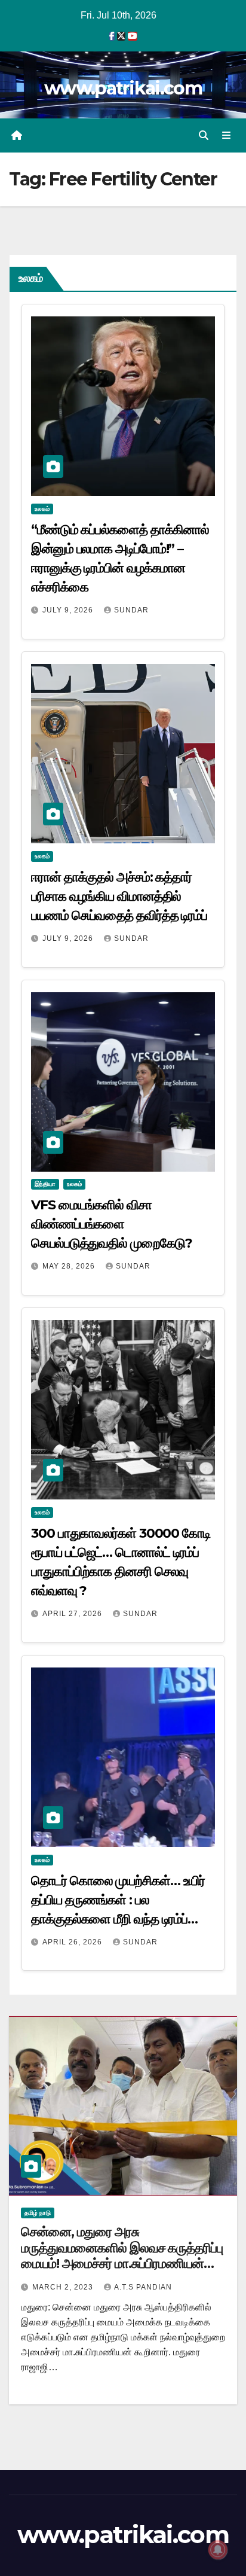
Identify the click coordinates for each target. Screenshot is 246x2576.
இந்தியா (45, 1184)
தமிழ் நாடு (38, 2213)
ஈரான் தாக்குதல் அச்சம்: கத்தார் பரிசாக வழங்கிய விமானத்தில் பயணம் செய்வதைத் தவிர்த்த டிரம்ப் (119, 896)
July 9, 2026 (69, 610)
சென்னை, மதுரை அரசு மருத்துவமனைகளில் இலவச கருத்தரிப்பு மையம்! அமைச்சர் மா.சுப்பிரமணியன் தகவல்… (122, 2255)
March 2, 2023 (64, 2287)
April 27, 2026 (73, 1614)
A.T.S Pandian (143, 2287)
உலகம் (42, 509)
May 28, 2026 (70, 1266)
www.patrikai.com (123, 88)
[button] (204, 135)
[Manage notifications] (218, 2550)
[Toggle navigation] (227, 136)
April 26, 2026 (73, 1942)
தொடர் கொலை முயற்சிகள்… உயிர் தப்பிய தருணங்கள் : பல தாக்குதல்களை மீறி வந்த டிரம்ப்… (118, 1900)
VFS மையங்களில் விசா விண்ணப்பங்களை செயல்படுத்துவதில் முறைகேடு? (111, 1224)
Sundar (131, 610)
